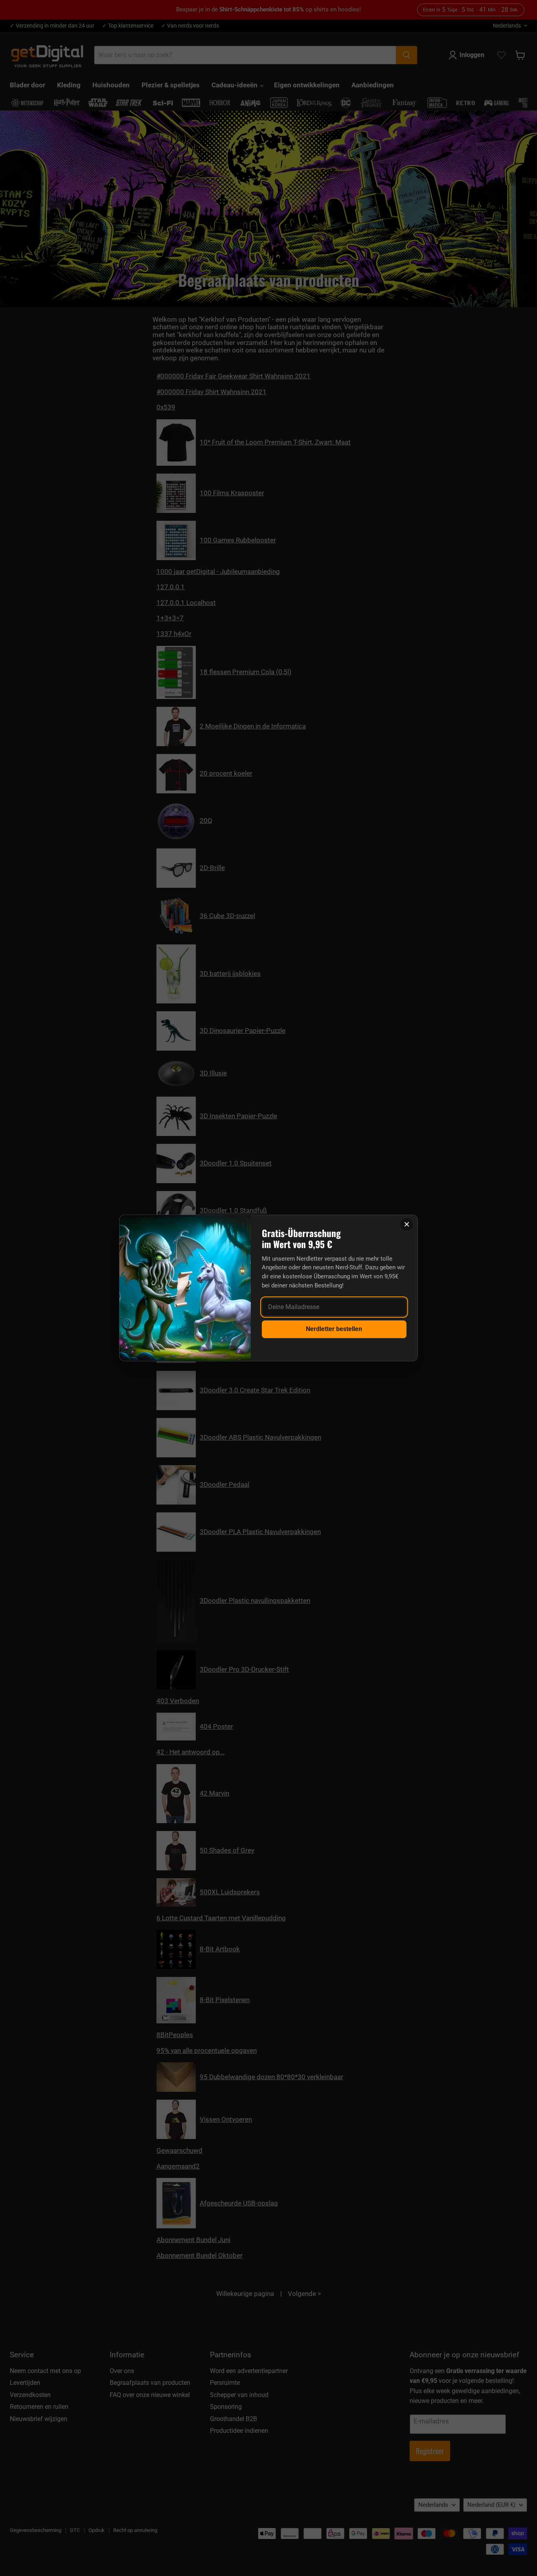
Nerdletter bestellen (334, 1329)
